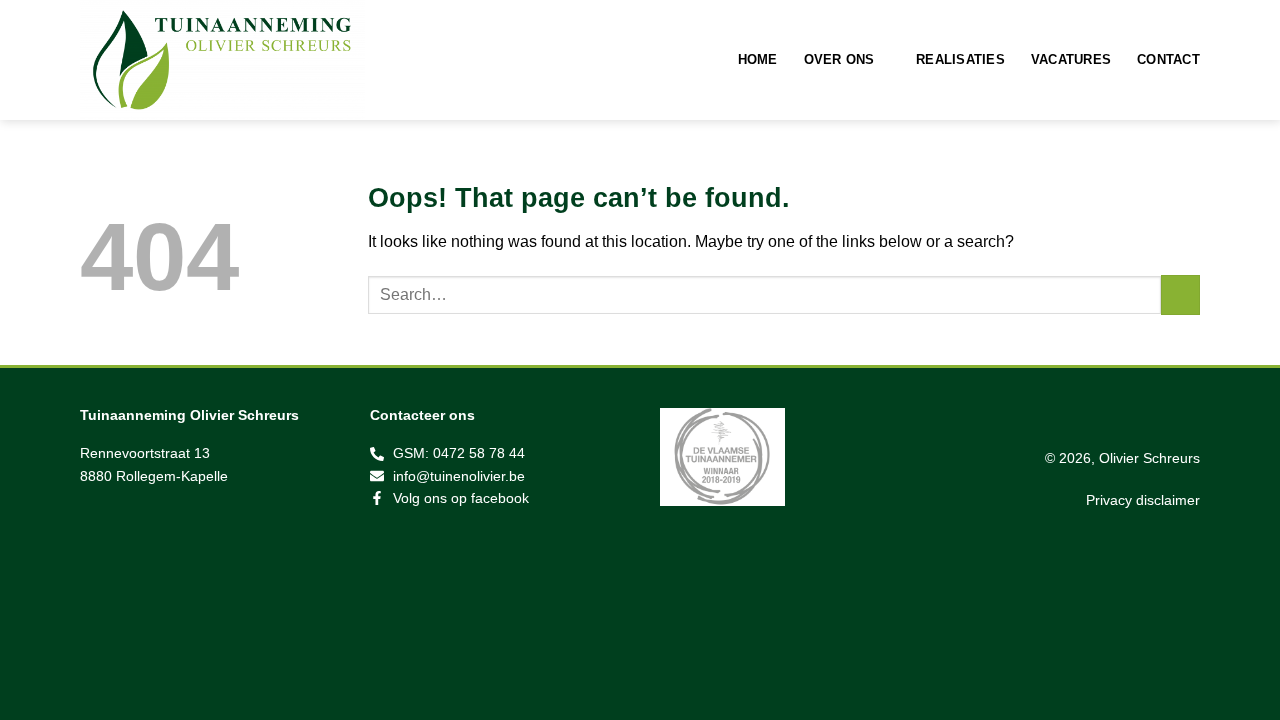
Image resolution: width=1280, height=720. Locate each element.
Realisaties (960, 59)
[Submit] (1180, 294)
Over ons (839, 59)
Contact (1168, 59)
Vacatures (1071, 59)
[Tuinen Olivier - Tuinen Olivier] (245, 60)
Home (758, 59)
